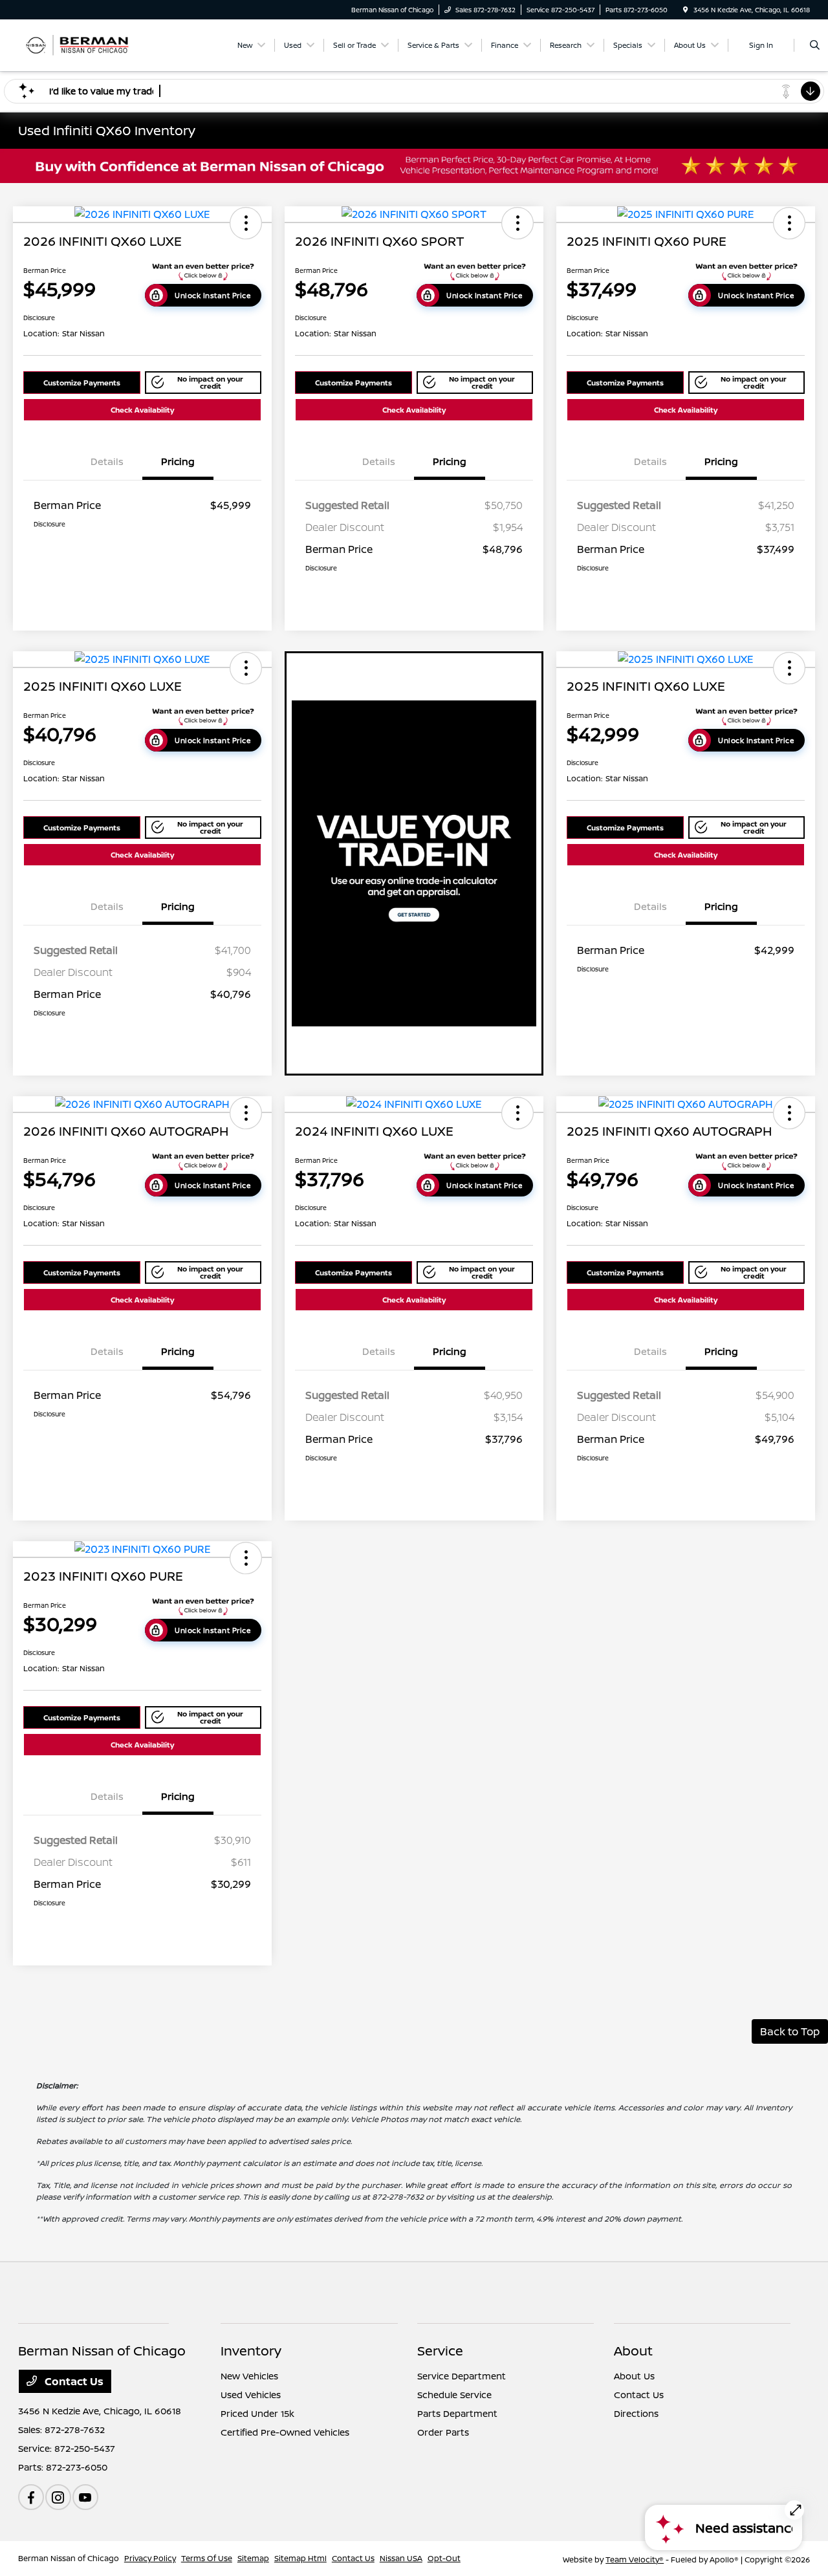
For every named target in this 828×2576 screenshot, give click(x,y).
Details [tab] (107, 461)
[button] (246, 223)
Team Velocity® (635, 2560)
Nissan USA (401, 2558)
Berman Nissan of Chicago (69, 2558)
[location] (686, 10)
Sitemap (253, 2558)
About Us (634, 2376)
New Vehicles (249, 2376)
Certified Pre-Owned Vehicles (285, 2432)
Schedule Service (454, 2395)
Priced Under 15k (257, 2413)
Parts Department (457, 2413)
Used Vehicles (251, 2395)
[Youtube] (85, 2497)
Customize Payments (82, 383)
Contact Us (73, 2381)
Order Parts (443, 2432)
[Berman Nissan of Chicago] (77, 44)
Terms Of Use (207, 2558)
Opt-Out (444, 2558)
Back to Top (790, 2031)
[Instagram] (58, 2497)
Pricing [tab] (178, 461)
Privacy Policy (150, 2558)
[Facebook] (31, 2497)
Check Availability (142, 410)
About (633, 2351)
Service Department (462, 2376)
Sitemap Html (300, 2558)
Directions (636, 2413)
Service (440, 2351)
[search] (815, 45)
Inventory (251, 2351)
